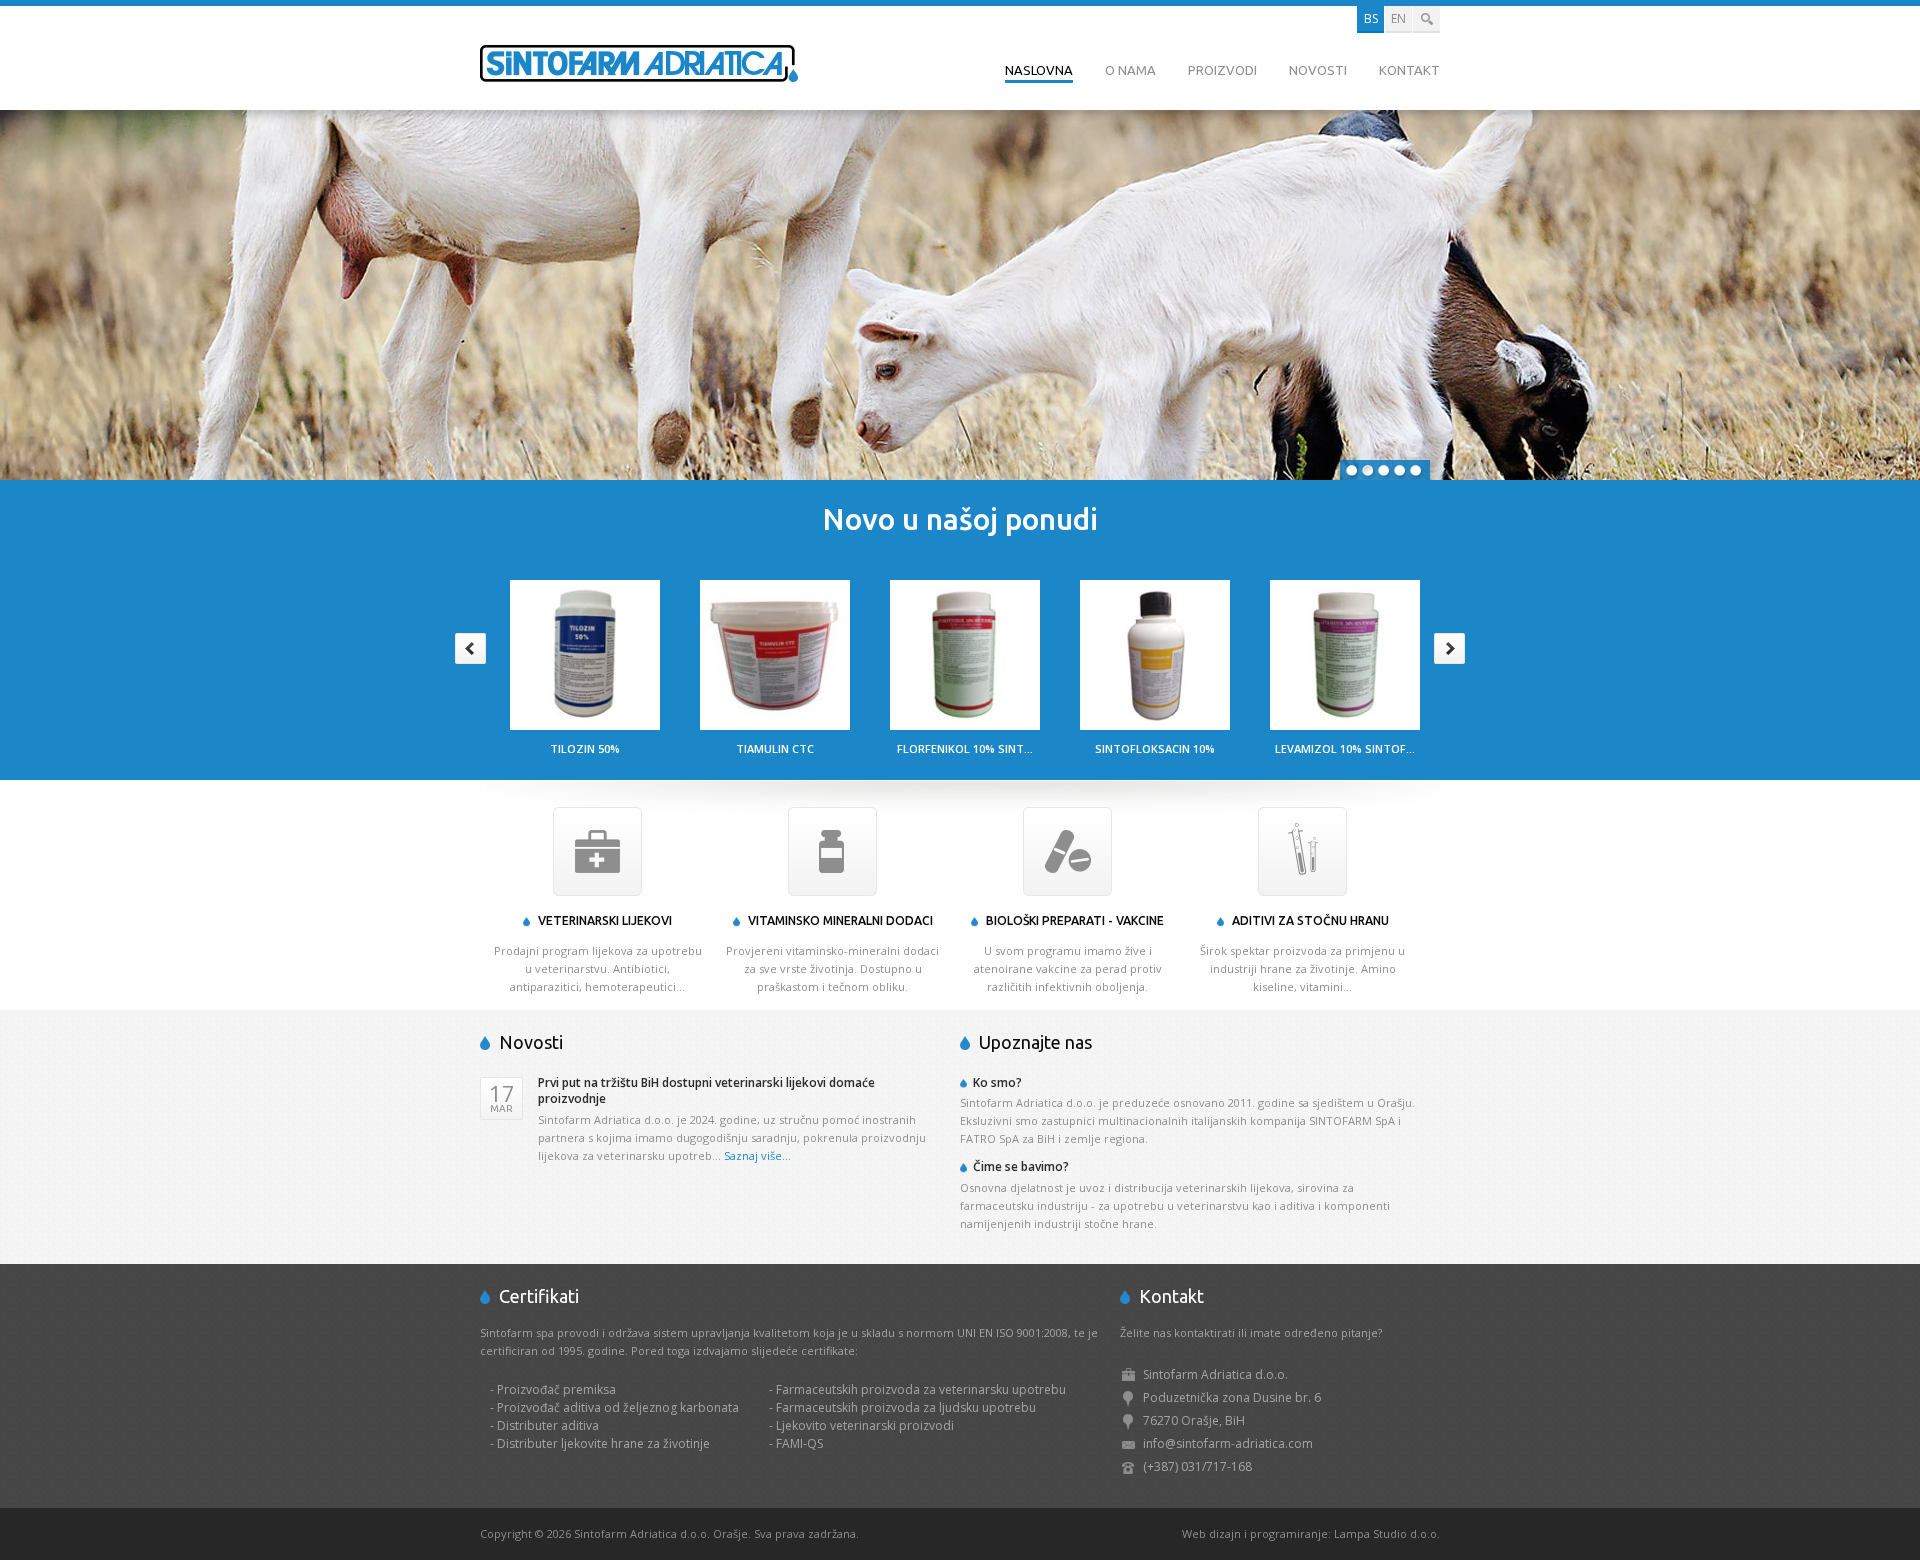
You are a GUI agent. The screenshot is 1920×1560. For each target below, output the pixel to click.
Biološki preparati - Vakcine (1075, 920)
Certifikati (539, 1296)
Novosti (1318, 70)
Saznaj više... (757, 1155)
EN (1398, 18)
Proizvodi (1222, 70)
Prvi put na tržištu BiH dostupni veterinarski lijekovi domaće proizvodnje (706, 1091)
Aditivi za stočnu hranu (1310, 920)
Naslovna (1039, 70)
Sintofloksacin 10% (1155, 748)
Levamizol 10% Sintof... (1345, 748)
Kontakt (1409, 70)
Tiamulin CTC (775, 748)
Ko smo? (997, 1082)
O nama (1130, 70)
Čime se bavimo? (1021, 1166)
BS (1371, 18)
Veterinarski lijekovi (605, 920)
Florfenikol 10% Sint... (965, 748)
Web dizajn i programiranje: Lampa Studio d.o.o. (1311, 1533)
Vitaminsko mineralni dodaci (840, 920)
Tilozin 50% (585, 748)
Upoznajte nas (1035, 1042)
